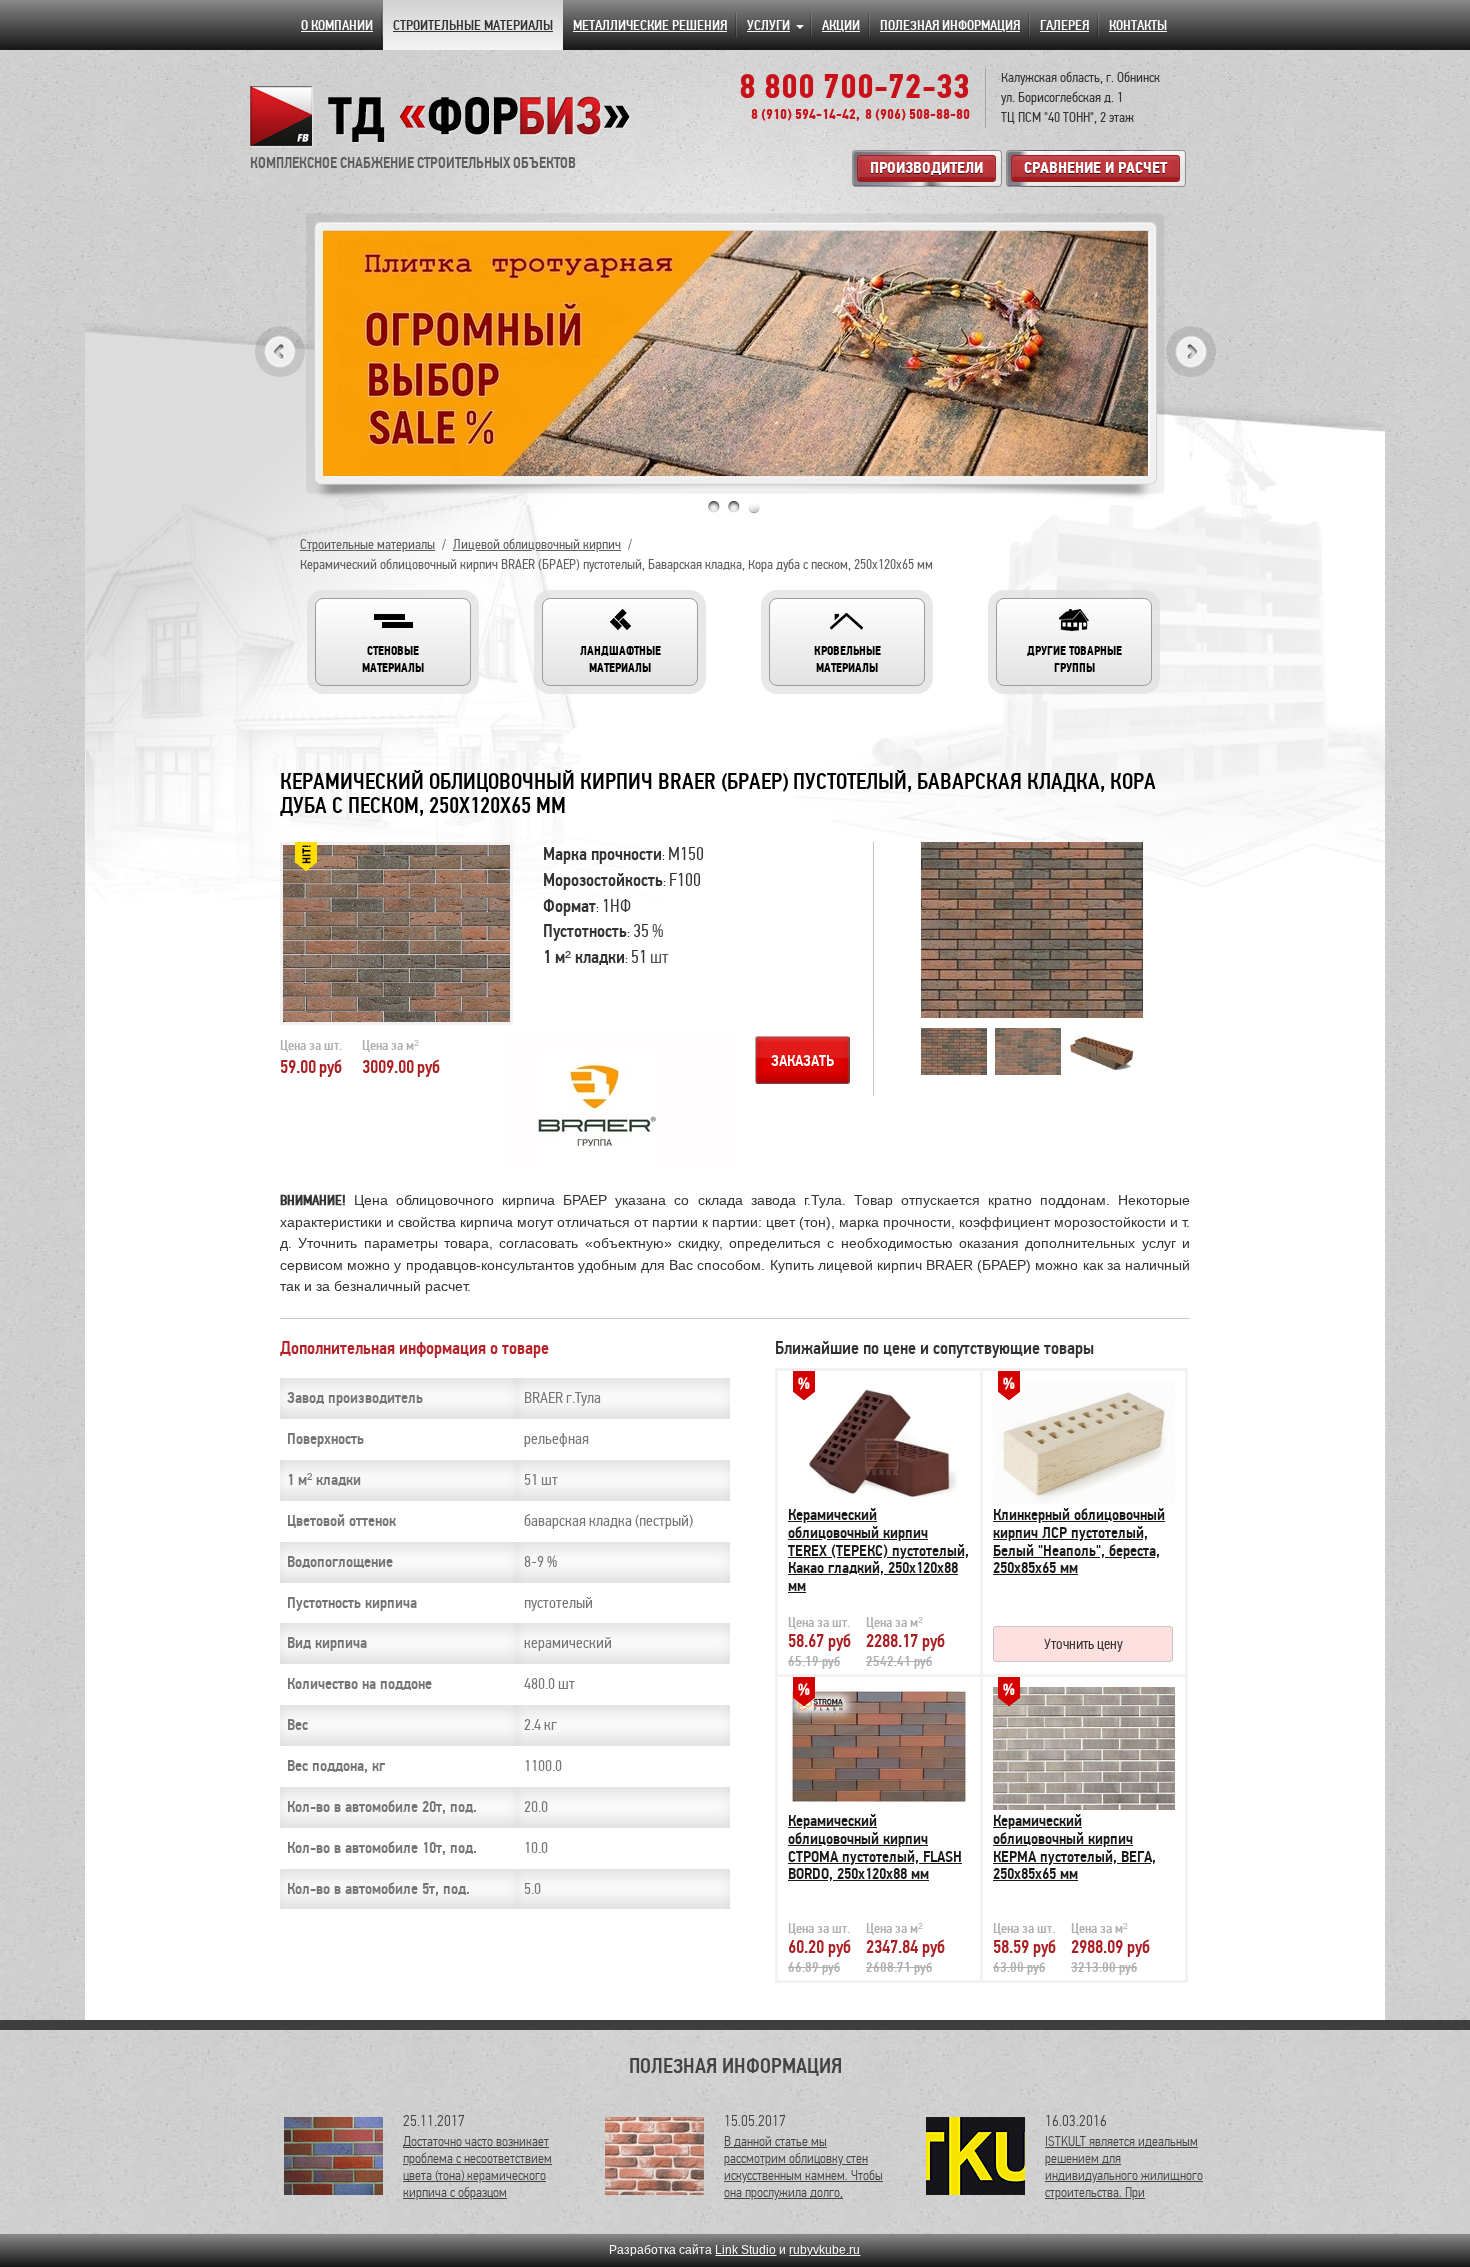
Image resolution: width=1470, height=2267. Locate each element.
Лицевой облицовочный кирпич (537, 544)
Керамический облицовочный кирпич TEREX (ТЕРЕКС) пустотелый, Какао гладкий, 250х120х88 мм (878, 1550)
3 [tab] (754, 507)
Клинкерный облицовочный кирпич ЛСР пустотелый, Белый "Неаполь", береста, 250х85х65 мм (1079, 1541)
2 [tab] (734, 507)
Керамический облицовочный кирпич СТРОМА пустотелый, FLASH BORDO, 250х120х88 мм (875, 1847)
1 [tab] (714, 507)
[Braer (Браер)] (582, 1109)
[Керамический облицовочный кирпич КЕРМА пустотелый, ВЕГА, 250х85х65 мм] (1084, 1743)
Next (1191, 351)
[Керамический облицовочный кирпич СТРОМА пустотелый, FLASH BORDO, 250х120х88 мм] (879, 1743)
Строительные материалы (367, 544)
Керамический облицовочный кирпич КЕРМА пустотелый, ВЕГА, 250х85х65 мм (1074, 1847)
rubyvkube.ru (824, 2250)
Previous (280, 351)
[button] (393, 642)
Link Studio (745, 2250)
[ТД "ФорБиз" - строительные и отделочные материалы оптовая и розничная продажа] (441, 116)
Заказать (802, 1061)
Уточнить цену (1083, 1644)
